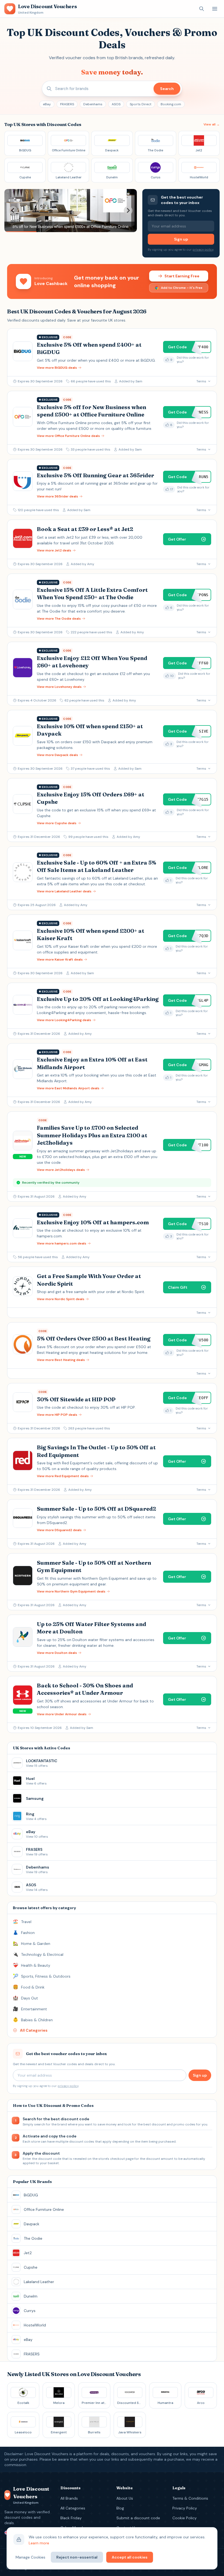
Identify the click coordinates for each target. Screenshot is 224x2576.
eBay (47, 104)
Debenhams (93, 104)
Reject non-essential (77, 2557)
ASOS (116, 104)
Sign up (181, 239)
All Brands (69, 2498)
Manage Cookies (30, 2557)
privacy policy (203, 250)
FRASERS (67, 104)
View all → (212, 124)
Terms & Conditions (190, 2498)
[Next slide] (128, 211)
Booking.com (171, 104)
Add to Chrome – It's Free (182, 288)
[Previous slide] (13, 211)
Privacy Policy (185, 2508)
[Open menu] (215, 9)
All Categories (73, 2508)
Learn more (39, 2543)
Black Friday (71, 2518)
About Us (125, 2498)
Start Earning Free (182, 276)
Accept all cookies (130, 2557)
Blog (120, 2508)
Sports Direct (141, 104)
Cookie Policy (185, 2518)
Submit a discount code (138, 2518)
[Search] (202, 9)
